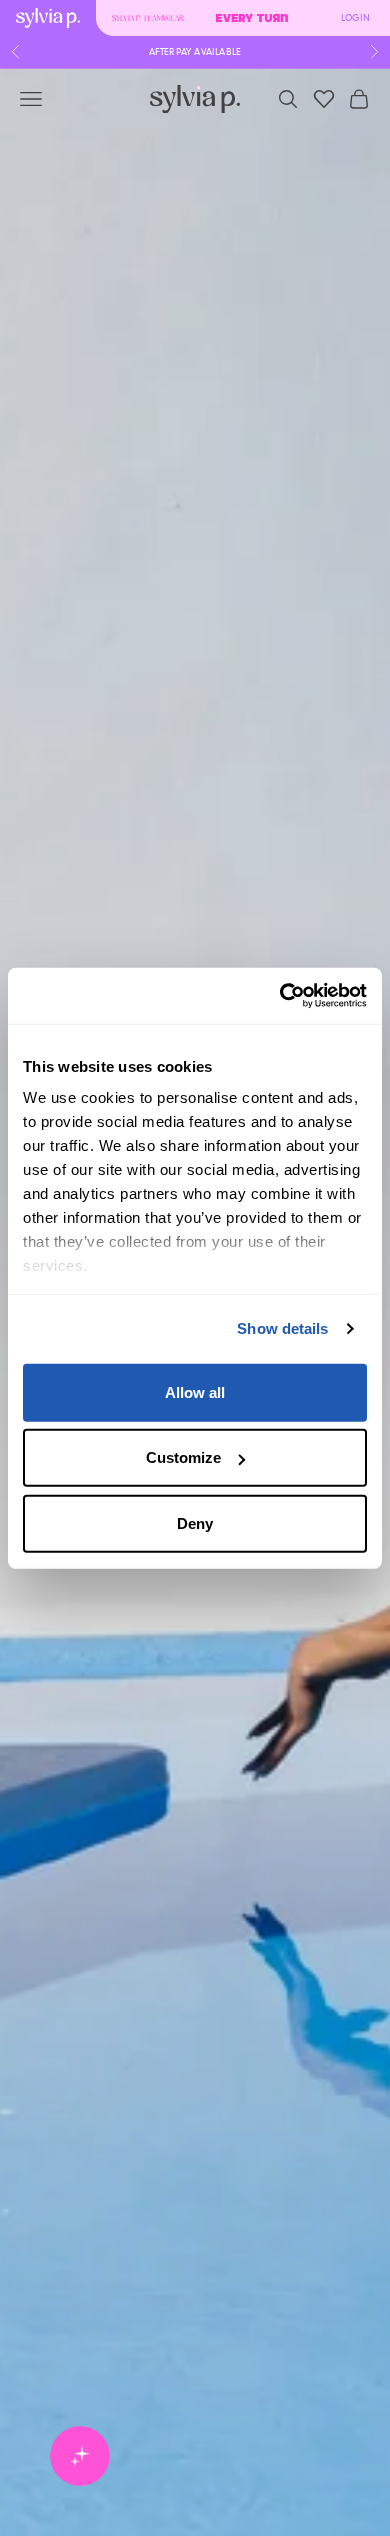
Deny (195, 1522)
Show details (282, 1328)
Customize (183, 1457)
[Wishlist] (324, 99)
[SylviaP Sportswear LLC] (195, 99)
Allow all (195, 1391)
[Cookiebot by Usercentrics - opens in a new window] (280, 996)
